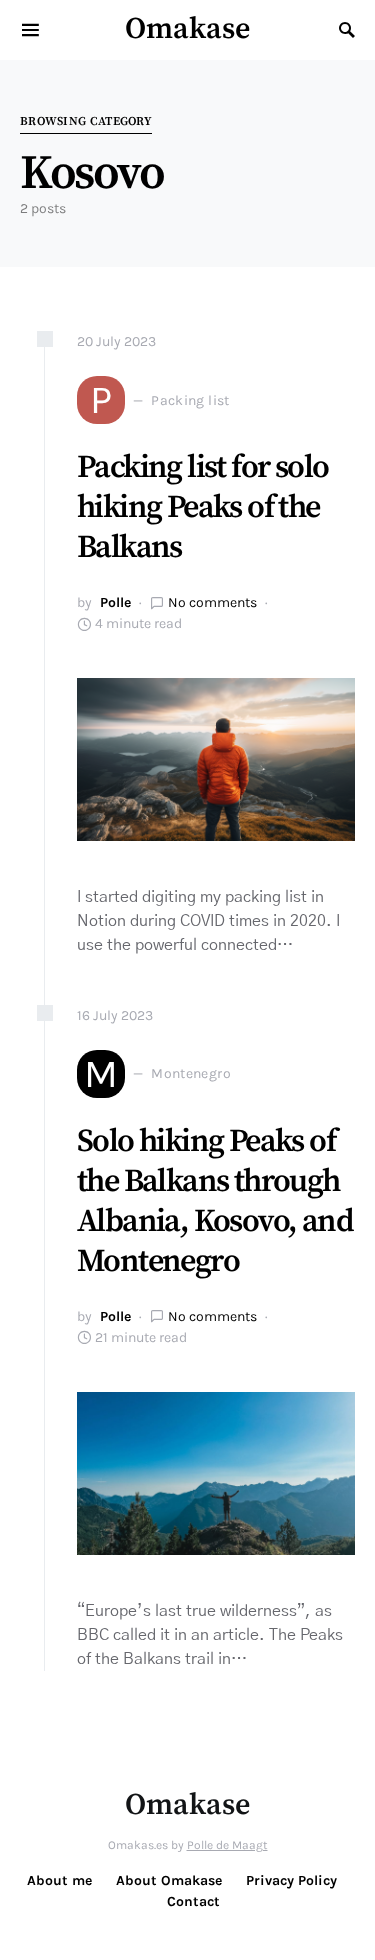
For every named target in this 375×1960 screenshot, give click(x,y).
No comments (212, 602)
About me (59, 1880)
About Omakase (169, 1880)
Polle (115, 602)
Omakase (187, 29)
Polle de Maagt (227, 1845)
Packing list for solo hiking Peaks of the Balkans (202, 508)
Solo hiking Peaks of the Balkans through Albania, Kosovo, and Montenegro (215, 1202)
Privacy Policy (291, 1880)
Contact (193, 1901)
